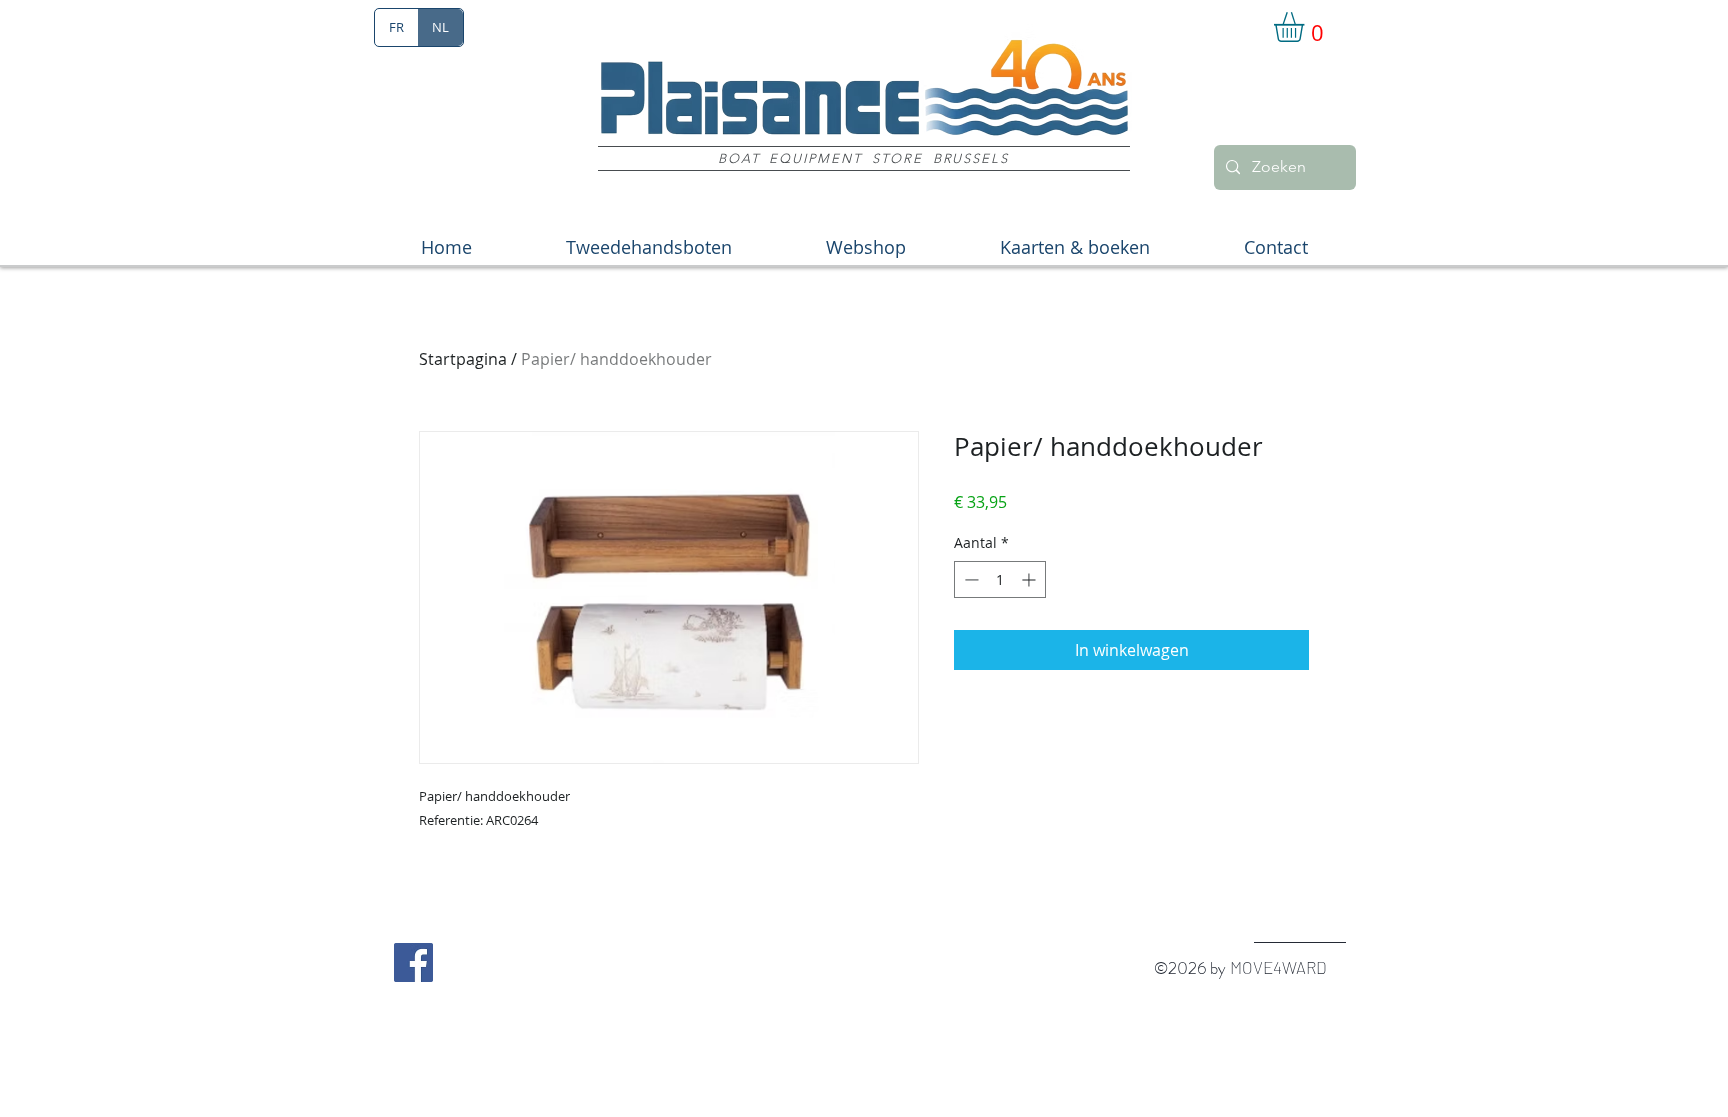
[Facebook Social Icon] (413, 962)
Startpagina (463, 359)
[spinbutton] (1000, 579)
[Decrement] (969, 579)
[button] (1306, 27)
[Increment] (1030, 579)
